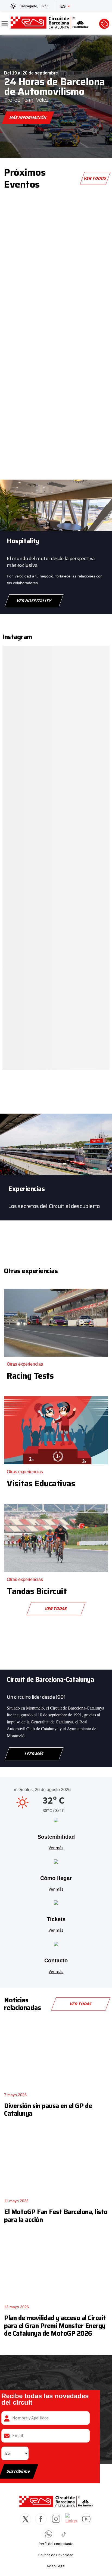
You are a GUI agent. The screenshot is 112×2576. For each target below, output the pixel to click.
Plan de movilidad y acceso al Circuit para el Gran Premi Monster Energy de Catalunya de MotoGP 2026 (55, 2326)
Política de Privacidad (56, 2555)
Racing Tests (30, 1376)
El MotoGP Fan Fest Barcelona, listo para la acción (56, 2216)
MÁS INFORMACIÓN (28, 118)
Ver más (56, 1848)
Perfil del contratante (56, 2544)
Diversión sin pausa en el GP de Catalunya (48, 2110)
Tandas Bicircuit (37, 1591)
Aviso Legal (56, 2566)
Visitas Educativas (41, 1483)
